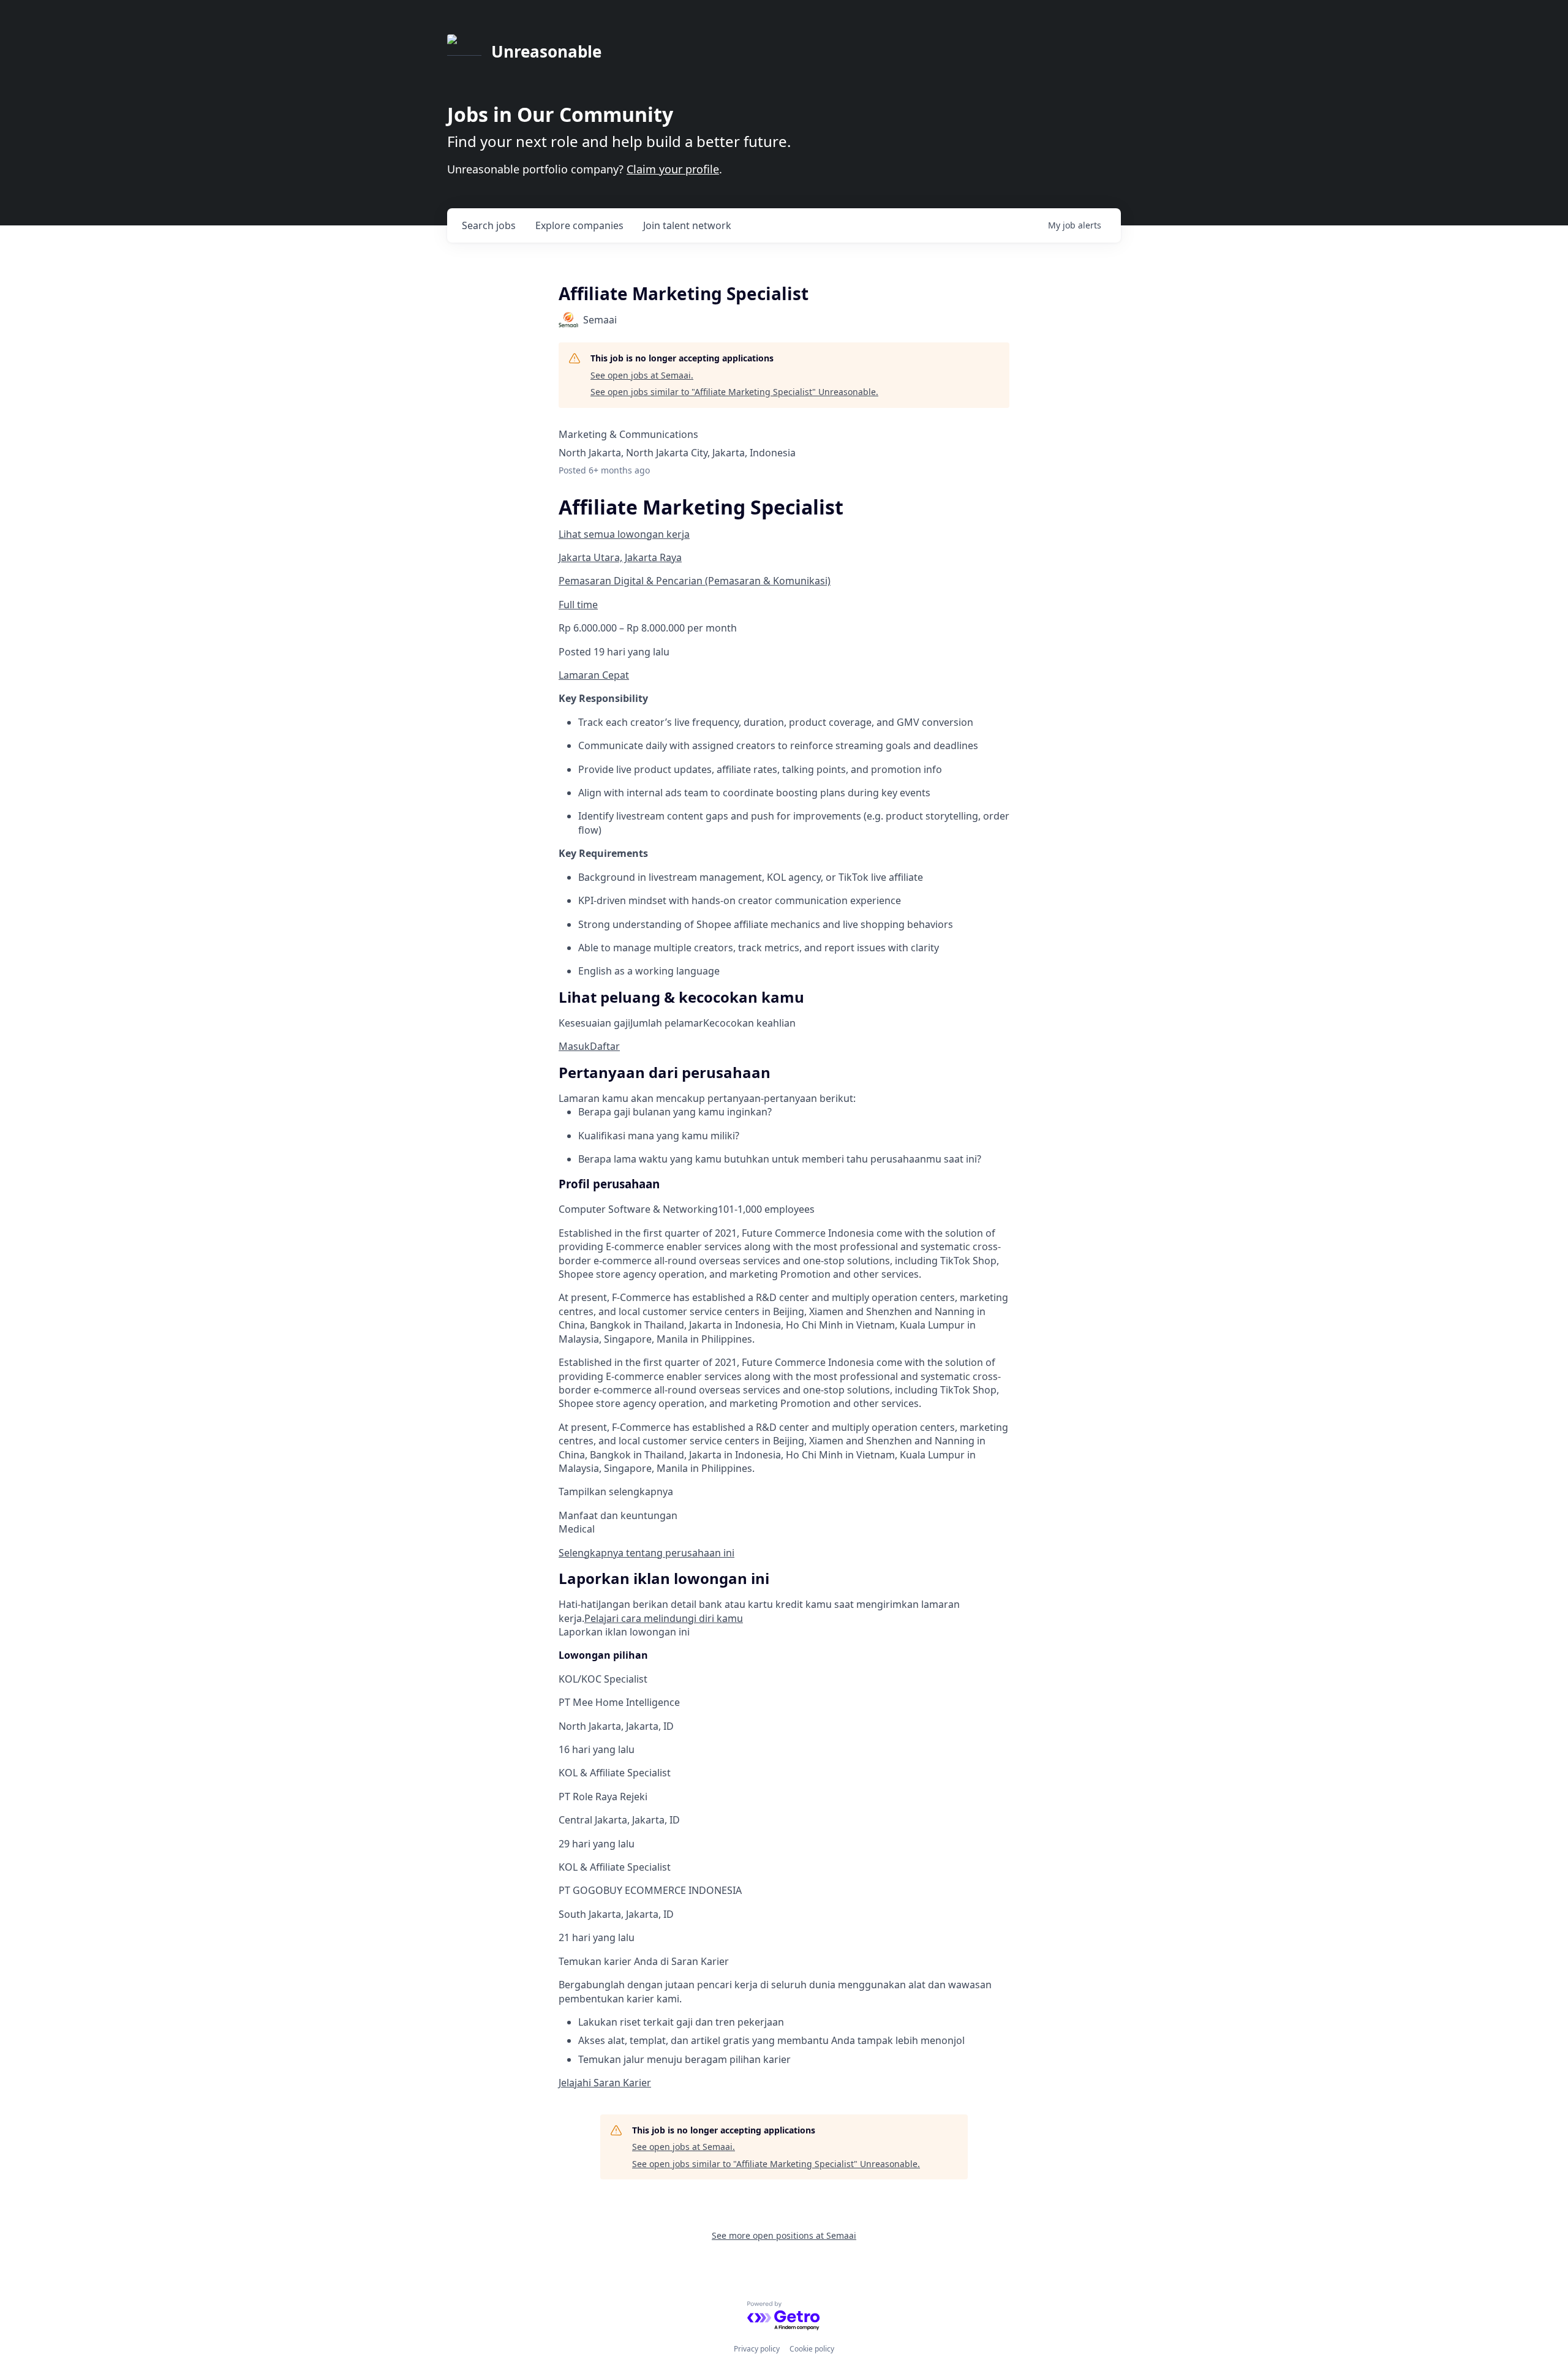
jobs (489, 225)
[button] (574, 1046)
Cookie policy (812, 2349)
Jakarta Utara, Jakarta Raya (620, 557)
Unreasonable (546, 51)
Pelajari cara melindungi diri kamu (664, 1618)
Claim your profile (673, 169)
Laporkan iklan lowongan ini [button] (624, 1632)
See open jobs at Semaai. (642, 375)
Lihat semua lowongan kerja (624, 534)
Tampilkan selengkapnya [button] (616, 1492)
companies (579, 225)
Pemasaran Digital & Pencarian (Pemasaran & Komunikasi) (695, 581)
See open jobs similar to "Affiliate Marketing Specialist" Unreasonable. (734, 392)
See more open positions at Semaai (784, 2235)
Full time (578, 605)
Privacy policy (757, 2349)
